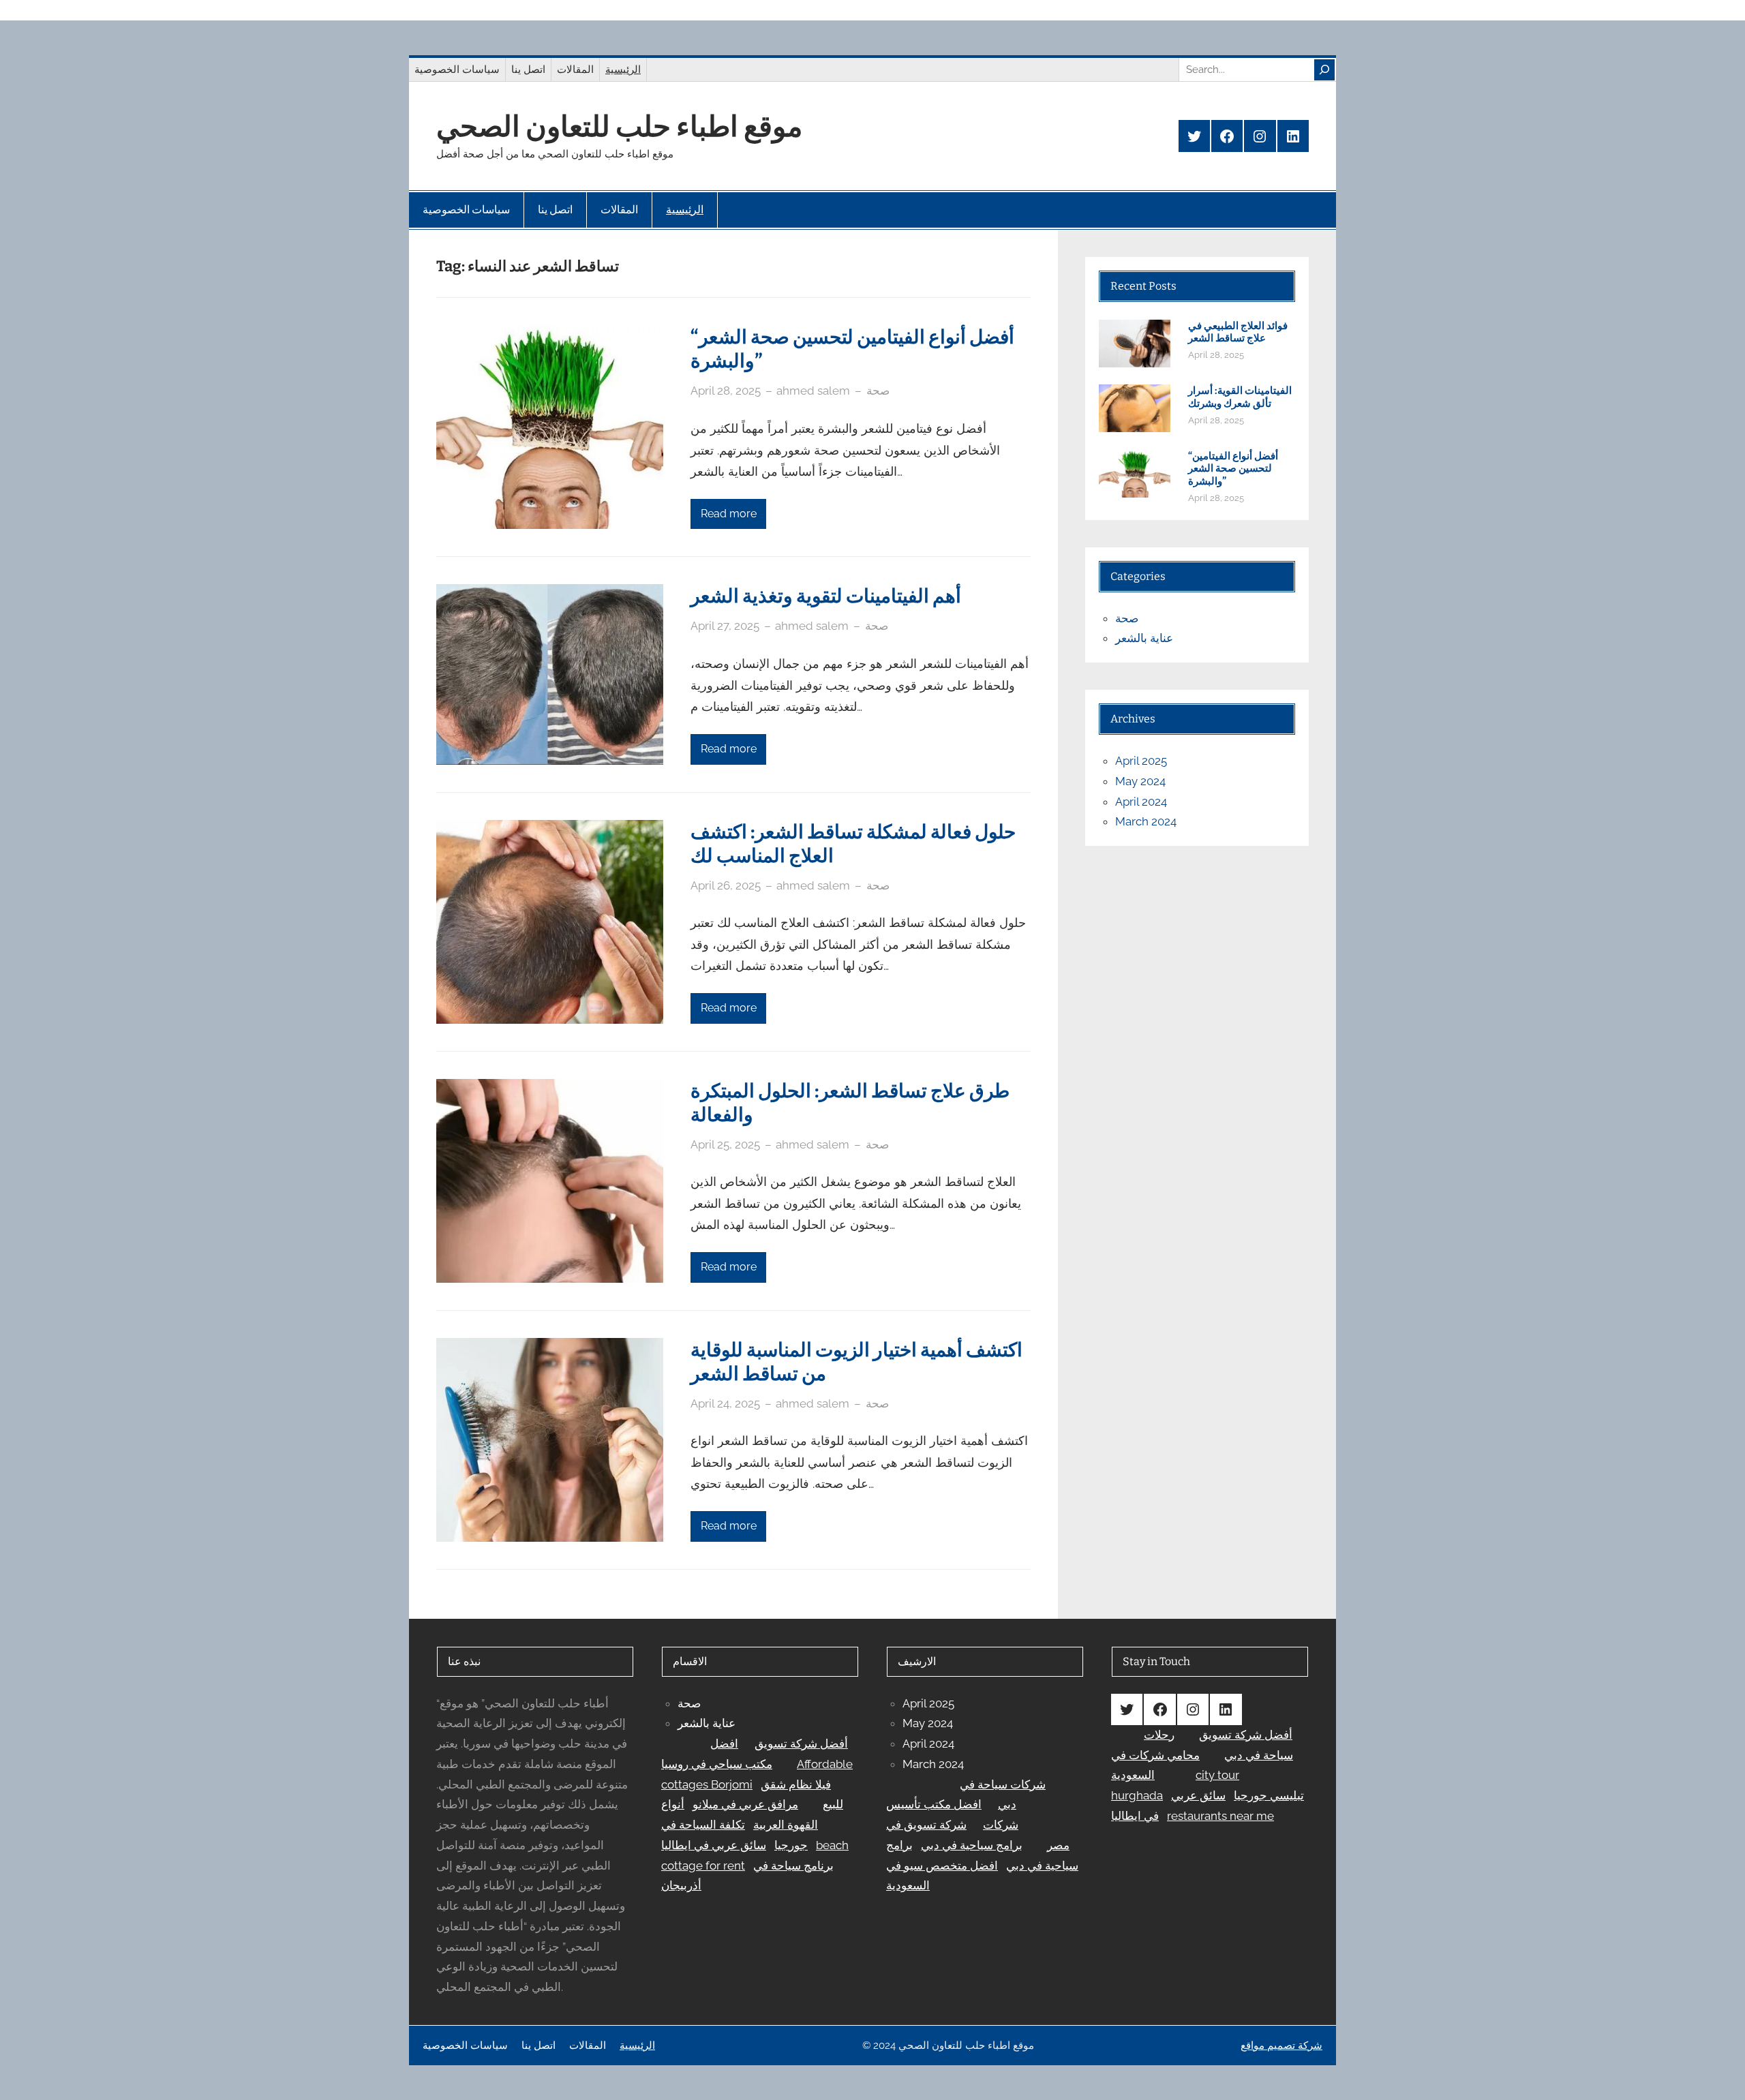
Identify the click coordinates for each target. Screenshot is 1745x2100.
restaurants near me (1220, 1816)
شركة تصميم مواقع (1281, 2045)
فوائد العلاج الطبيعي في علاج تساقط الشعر (1238, 332)
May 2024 (1140, 781)
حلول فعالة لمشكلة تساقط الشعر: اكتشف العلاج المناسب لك (853, 844)
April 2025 (1141, 761)
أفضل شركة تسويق (801, 1744)
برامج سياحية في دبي (972, 1845)
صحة (878, 391)
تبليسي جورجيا (1269, 1795)
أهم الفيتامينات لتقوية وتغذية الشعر (826, 596)
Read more (729, 514)
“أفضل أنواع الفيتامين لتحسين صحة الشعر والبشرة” (852, 349)
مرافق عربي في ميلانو (745, 1804)
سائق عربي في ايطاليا (714, 1845)
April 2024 (1141, 802)
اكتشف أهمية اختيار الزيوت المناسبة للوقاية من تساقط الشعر (856, 1362)
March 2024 (1146, 821)
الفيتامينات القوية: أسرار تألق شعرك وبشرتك (1240, 397)
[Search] (1324, 70)
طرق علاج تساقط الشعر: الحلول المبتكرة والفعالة (850, 1103)
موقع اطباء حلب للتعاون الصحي (620, 127)
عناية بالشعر (1144, 638)
